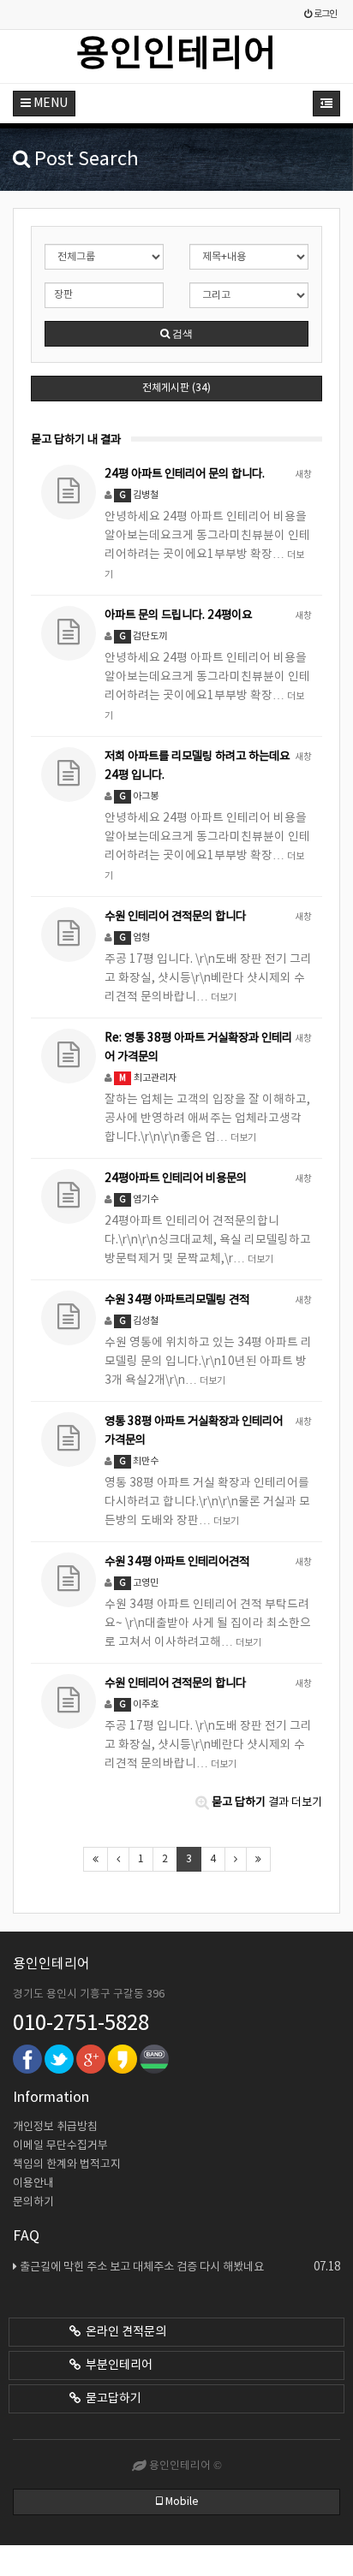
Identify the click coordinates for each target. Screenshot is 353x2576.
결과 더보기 (267, 1803)
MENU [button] (49, 104)
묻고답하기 (111, 2399)
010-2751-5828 (81, 2024)
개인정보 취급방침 (55, 2127)
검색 (181, 334)
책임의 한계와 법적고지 (67, 2165)
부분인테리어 (117, 2365)
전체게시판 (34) (176, 388)
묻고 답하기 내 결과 (76, 440)
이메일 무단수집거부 (60, 2146)
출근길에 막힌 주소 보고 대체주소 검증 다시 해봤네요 (180, 2267)
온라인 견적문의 (123, 2332)
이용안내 (33, 2184)
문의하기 (33, 2202)
